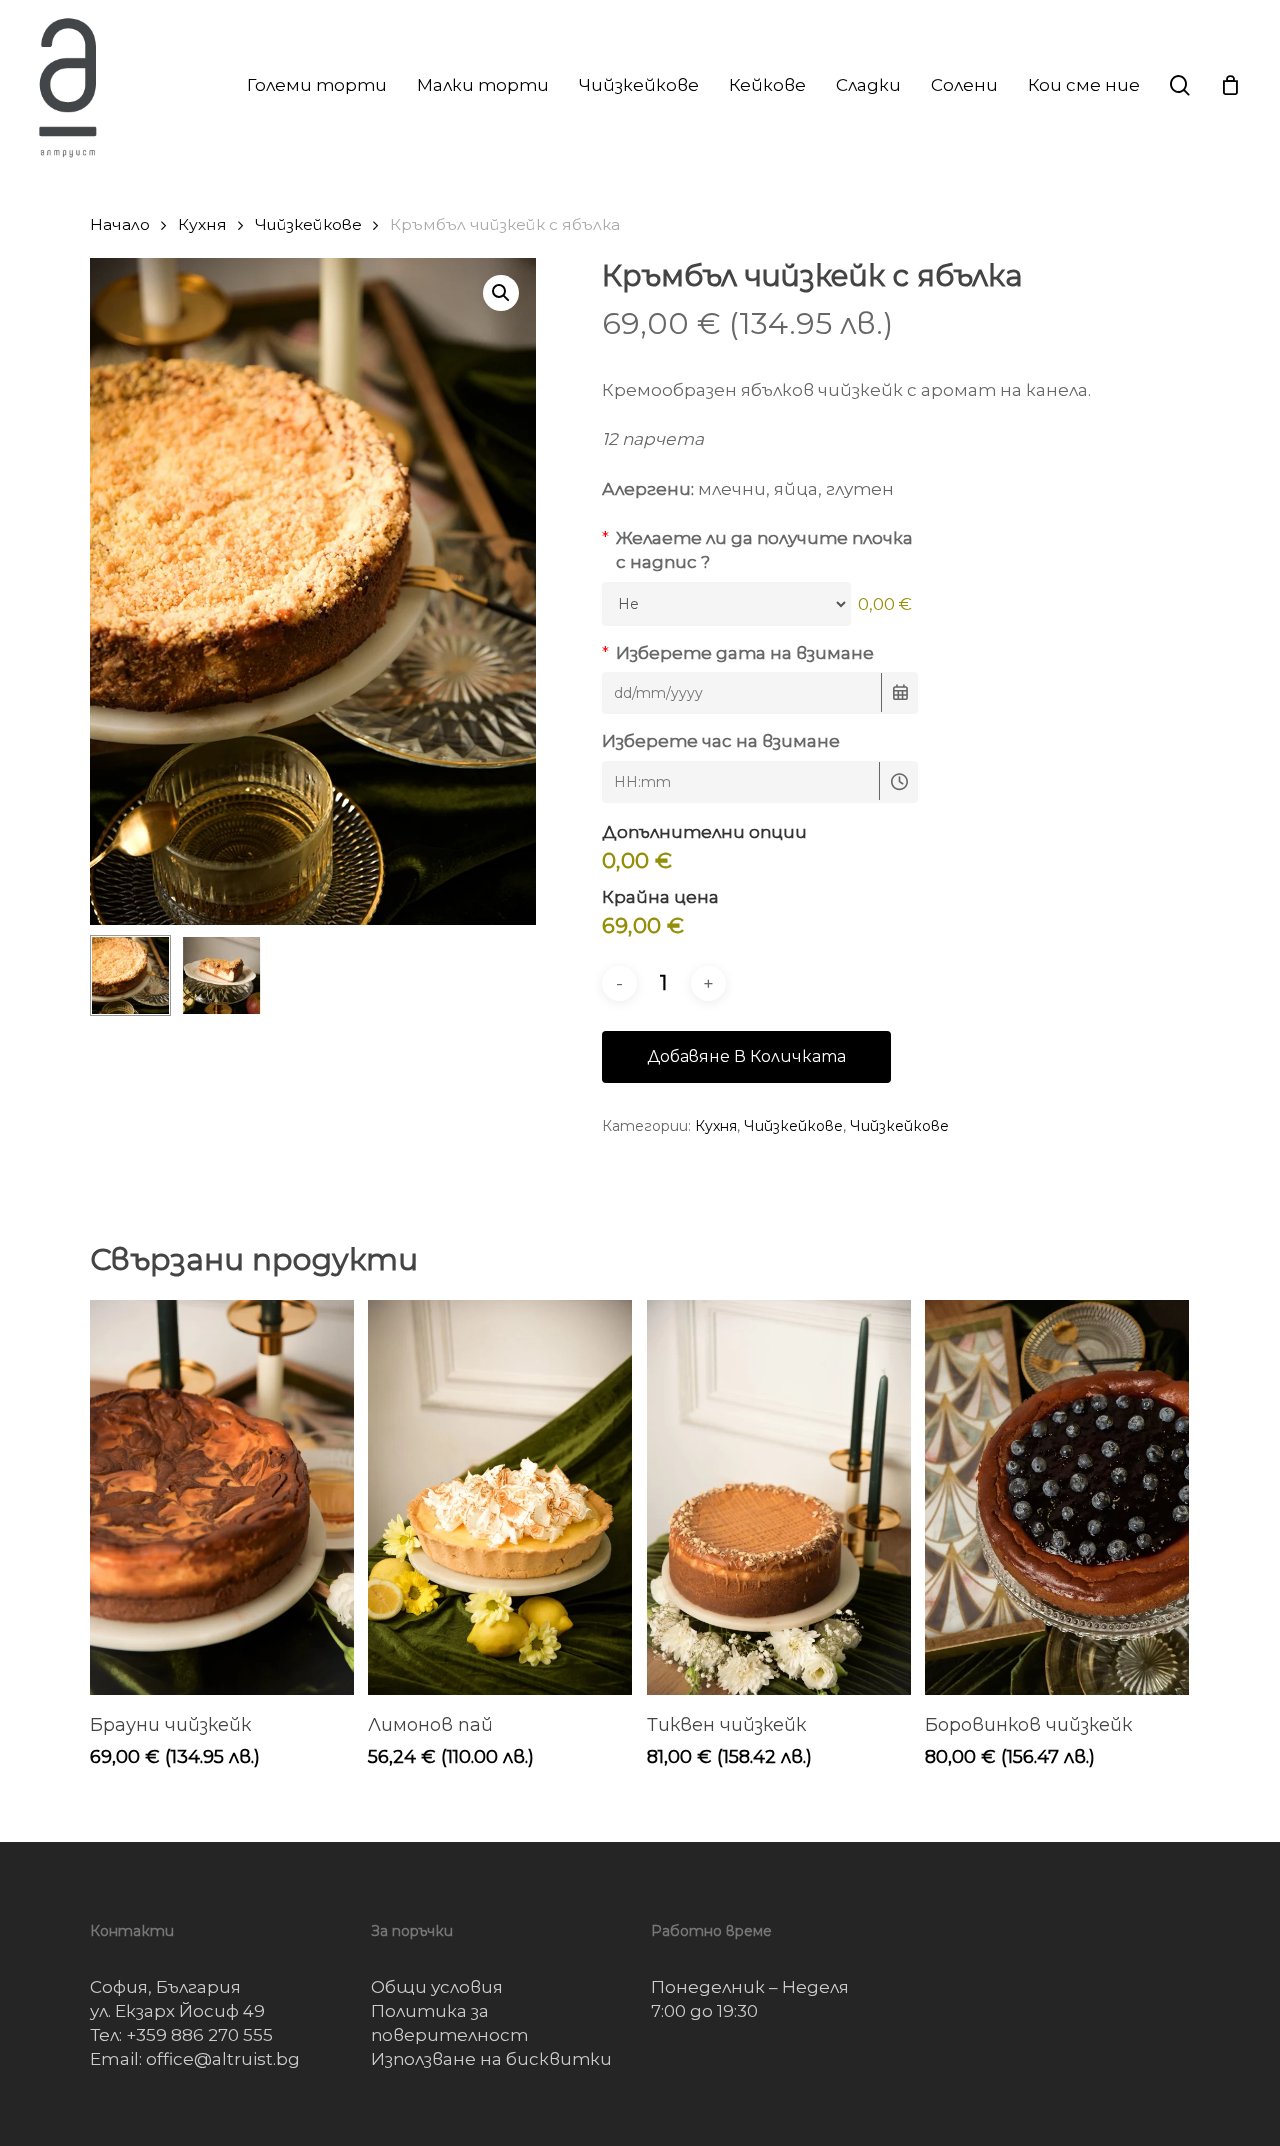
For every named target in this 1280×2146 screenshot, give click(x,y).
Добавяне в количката (746, 1056)
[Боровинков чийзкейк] (1057, 1497)
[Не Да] (726, 604)
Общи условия (437, 1987)
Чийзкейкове (308, 224)
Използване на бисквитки (491, 2059)
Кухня (202, 224)
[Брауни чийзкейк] (222, 1497)
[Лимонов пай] (500, 1497)
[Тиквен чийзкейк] (779, 1497)
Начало (120, 224)
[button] (501, 293)
